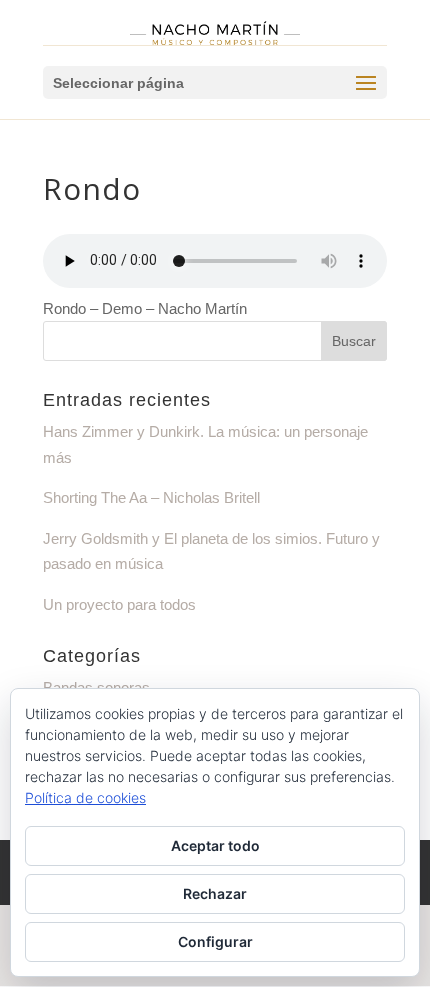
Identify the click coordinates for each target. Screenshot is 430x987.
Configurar (215, 941)
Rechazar (215, 893)
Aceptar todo (215, 845)
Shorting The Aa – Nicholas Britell (151, 497)
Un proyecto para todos (119, 604)
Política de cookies (85, 797)
